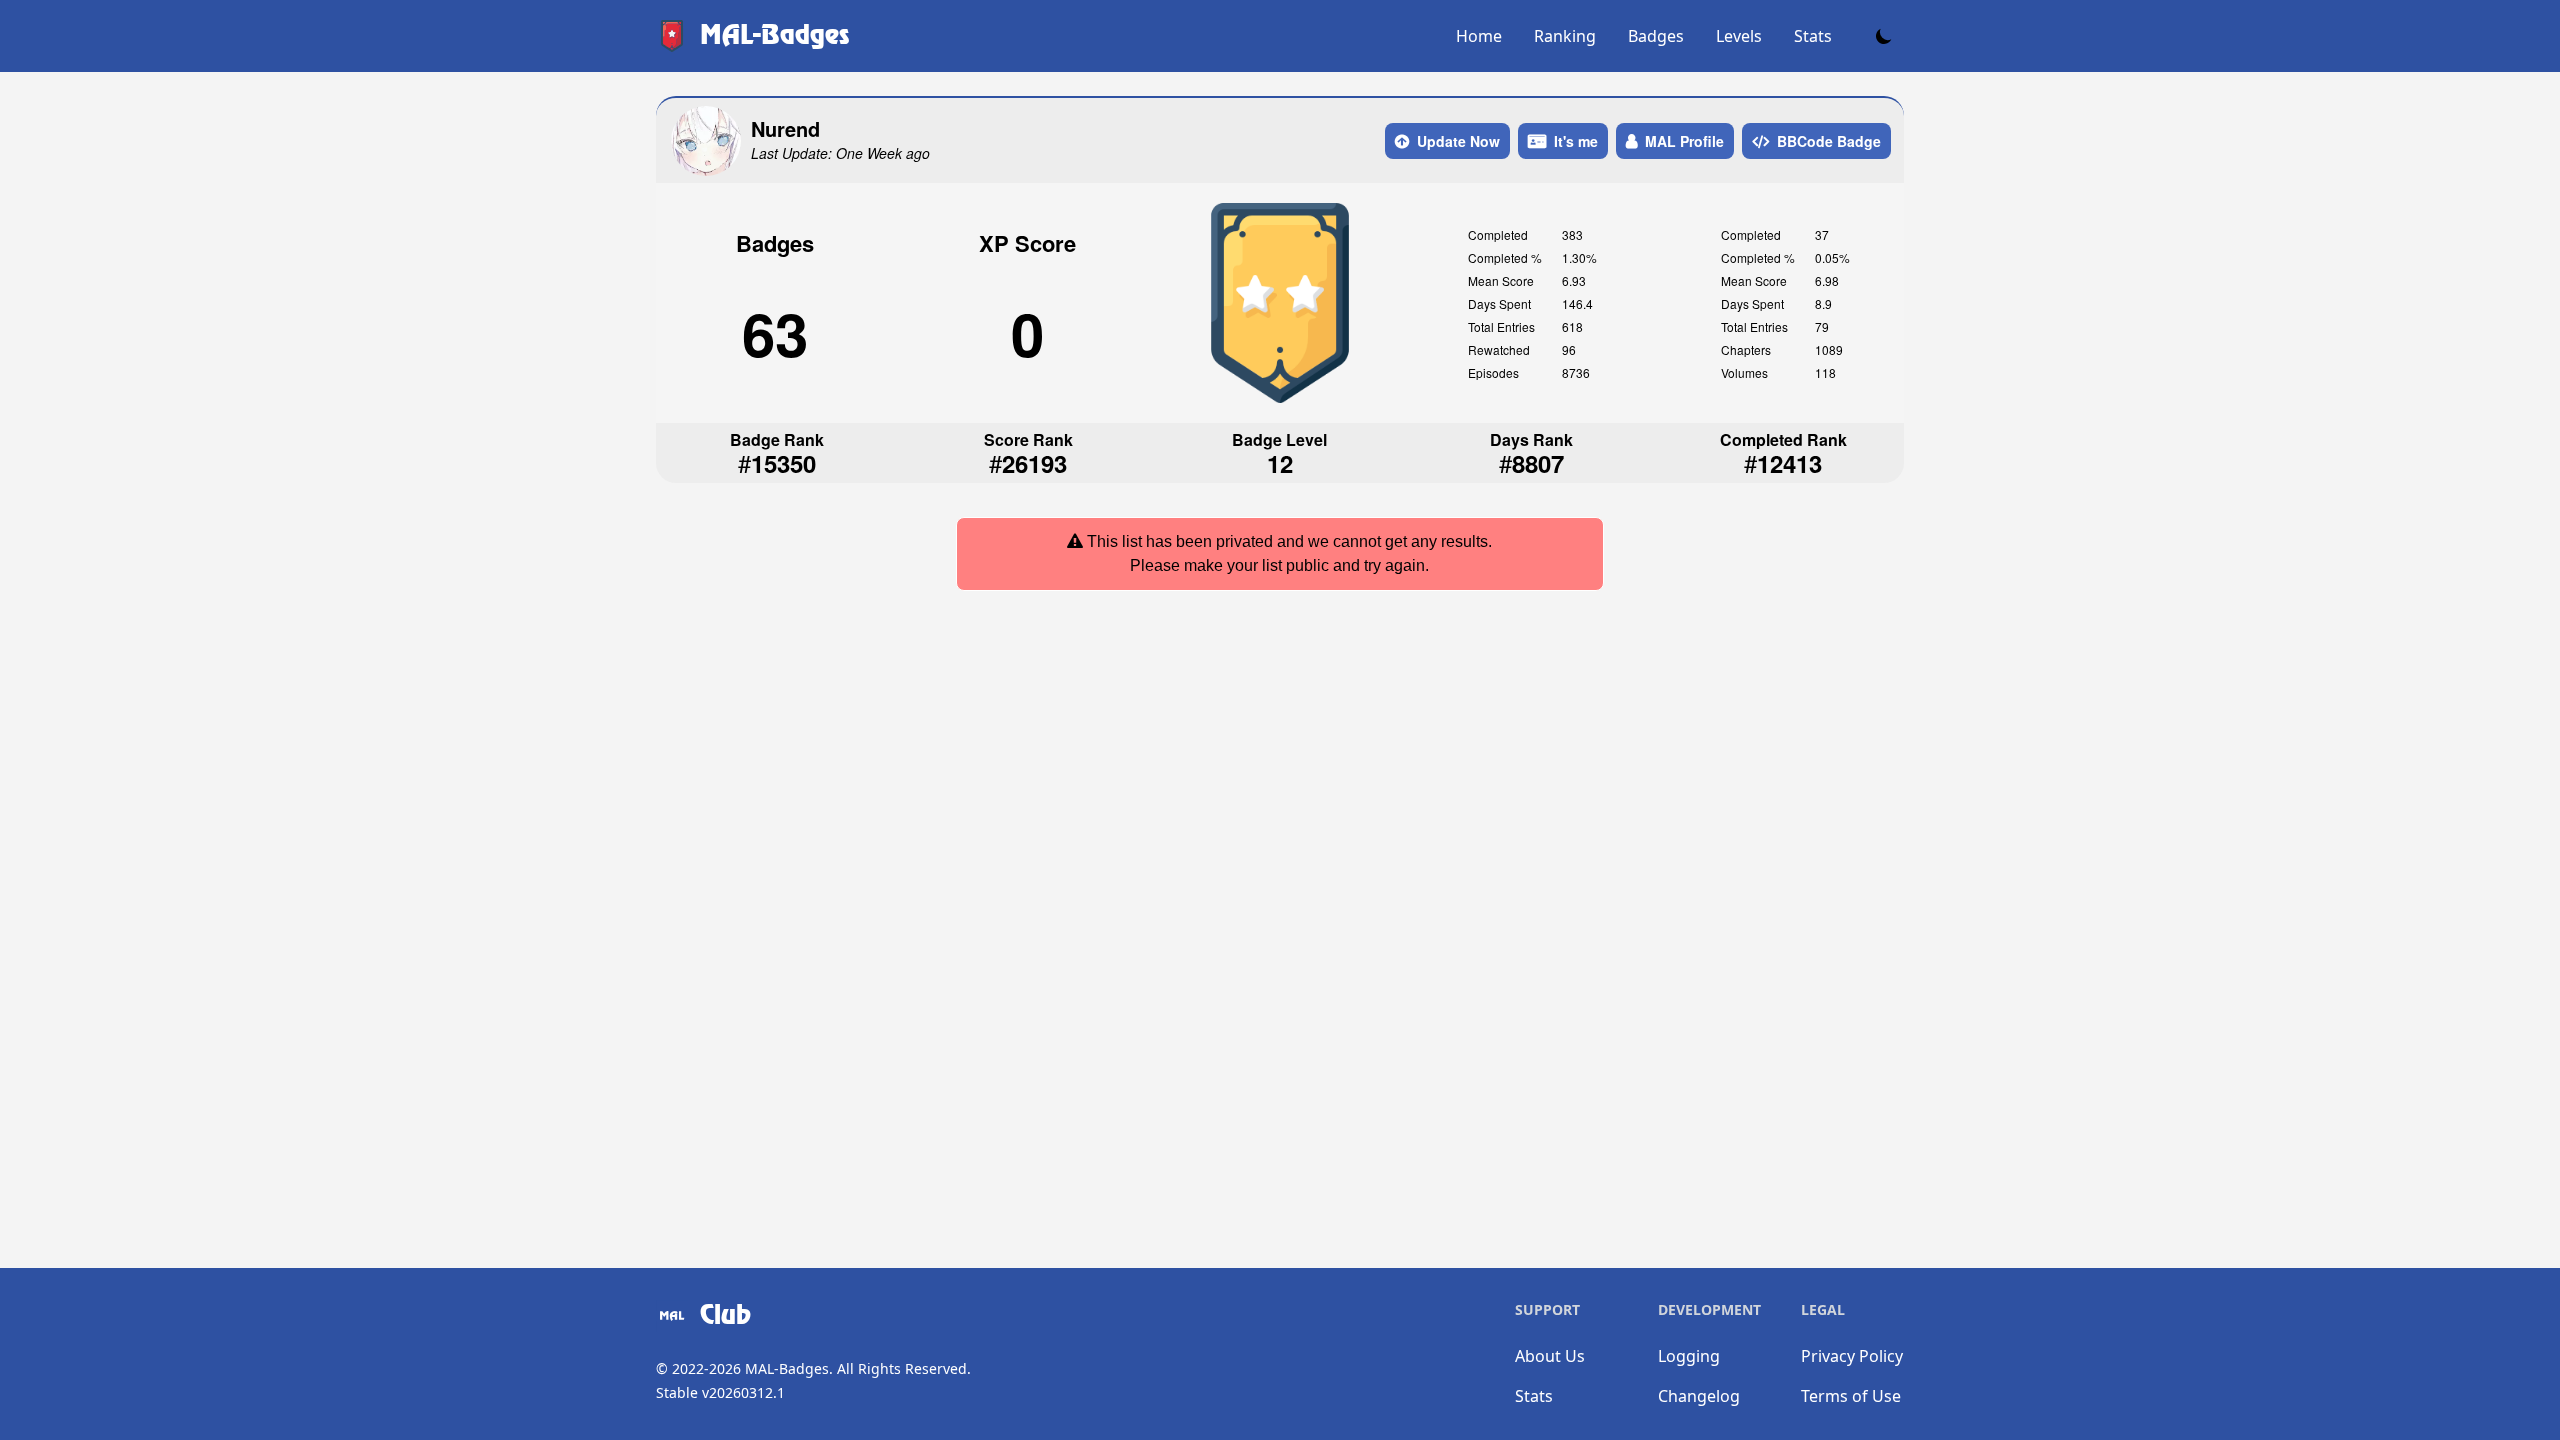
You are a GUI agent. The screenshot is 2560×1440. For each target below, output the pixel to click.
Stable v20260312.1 (720, 1392)
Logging (1689, 1356)
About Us (1550, 1356)
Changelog (1699, 1396)
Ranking (1565, 36)
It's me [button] (1576, 141)
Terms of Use (1851, 1396)
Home (1479, 36)
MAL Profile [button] (1684, 141)
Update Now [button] (1458, 141)
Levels (1739, 36)
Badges (1656, 36)
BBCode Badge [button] (1829, 141)
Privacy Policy (1852, 1356)
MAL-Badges (787, 1368)
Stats (1813, 36)
